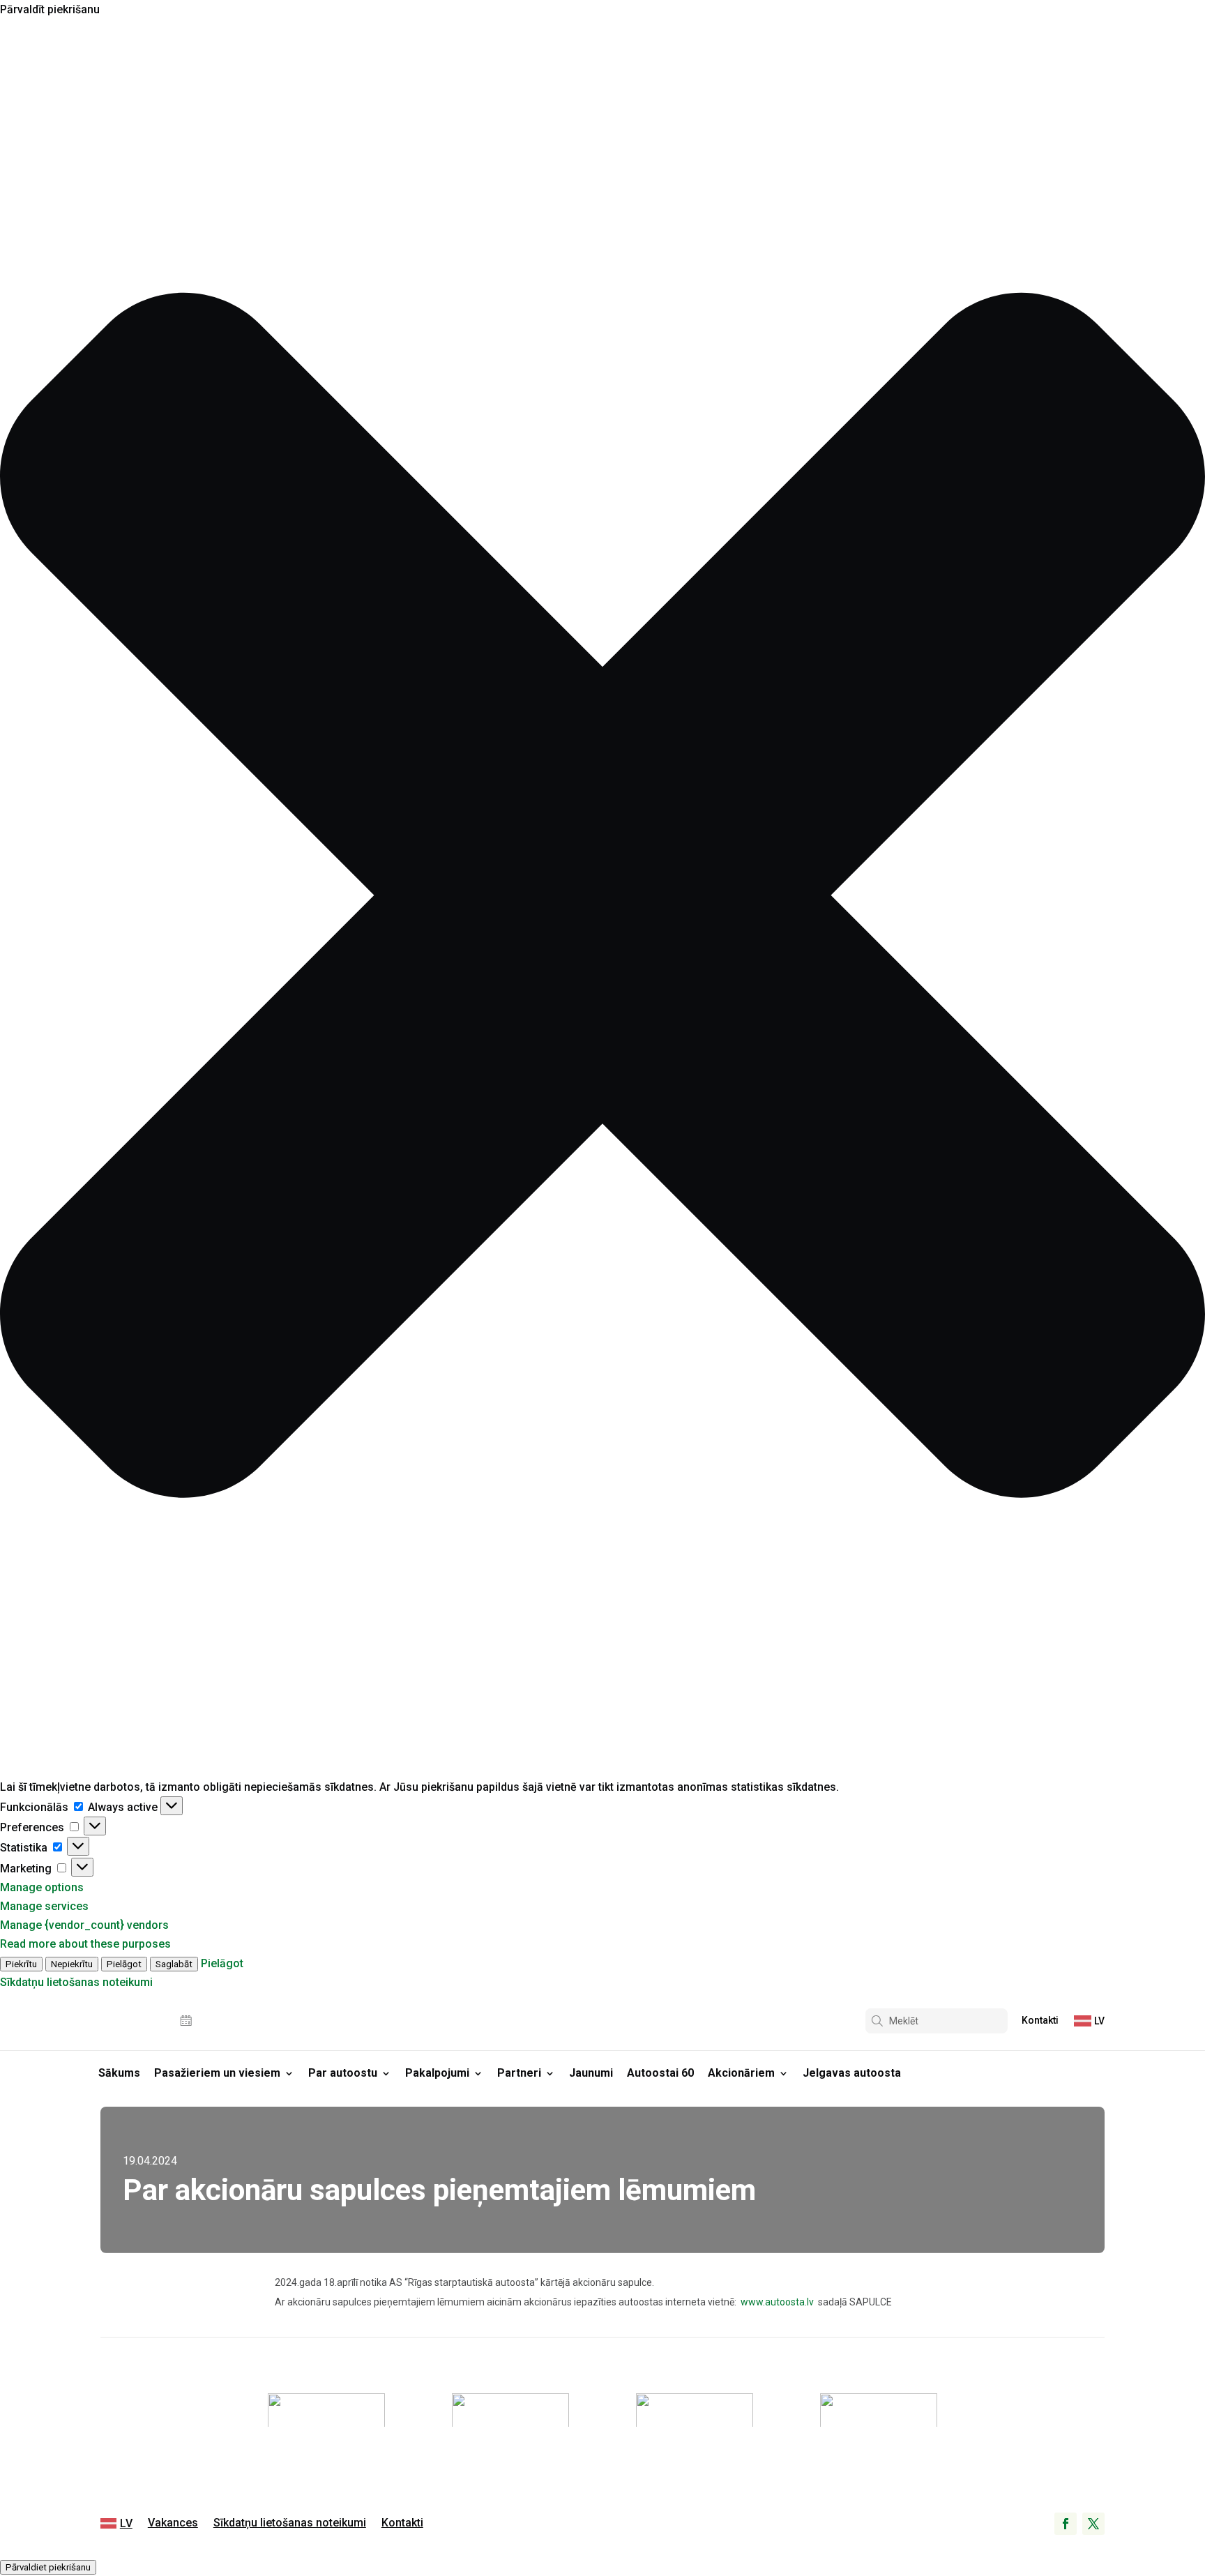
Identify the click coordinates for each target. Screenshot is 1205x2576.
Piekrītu (21, 1964)
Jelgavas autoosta (852, 2073)
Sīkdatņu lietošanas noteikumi (76, 1982)
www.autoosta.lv (776, 2302)
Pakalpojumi (437, 2073)
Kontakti (1040, 2021)
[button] (602, 898)
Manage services (44, 1906)
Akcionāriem (741, 2073)
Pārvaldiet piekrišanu (48, 2567)
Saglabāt (174, 1964)
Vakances (173, 2524)
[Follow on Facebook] (1066, 2524)
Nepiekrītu (72, 1964)
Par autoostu (343, 2073)
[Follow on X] (1093, 2524)
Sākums (119, 2073)
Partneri (519, 2073)
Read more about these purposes (85, 1944)
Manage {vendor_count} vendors (84, 1925)
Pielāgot (124, 1964)
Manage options (42, 1887)
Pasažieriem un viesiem (217, 2073)
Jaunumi (591, 2073)
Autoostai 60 (660, 2073)
